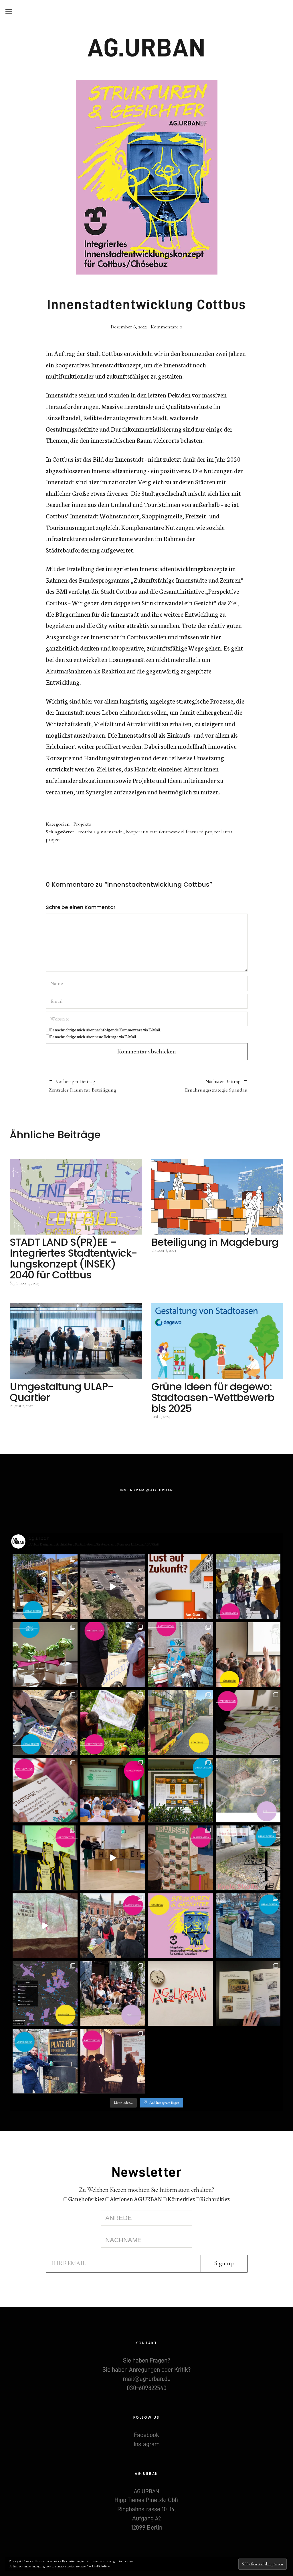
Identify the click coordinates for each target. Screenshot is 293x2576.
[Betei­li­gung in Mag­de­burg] (217, 1197)
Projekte (82, 824)
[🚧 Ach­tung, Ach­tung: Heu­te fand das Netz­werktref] (45, 1858)
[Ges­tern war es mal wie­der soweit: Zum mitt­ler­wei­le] (113, 1926)
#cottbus (86, 832)
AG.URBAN (147, 48)
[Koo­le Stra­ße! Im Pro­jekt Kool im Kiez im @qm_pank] (248, 1858)
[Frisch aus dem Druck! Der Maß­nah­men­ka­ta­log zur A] (248, 1994)
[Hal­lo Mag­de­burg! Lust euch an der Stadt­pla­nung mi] (180, 1587)
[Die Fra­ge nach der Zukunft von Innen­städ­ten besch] (180, 1858)
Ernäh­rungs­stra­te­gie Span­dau (197, 1086)
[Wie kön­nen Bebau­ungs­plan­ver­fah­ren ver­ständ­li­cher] (248, 1722)
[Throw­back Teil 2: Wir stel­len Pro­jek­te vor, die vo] (45, 1994)
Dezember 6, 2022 (129, 327)
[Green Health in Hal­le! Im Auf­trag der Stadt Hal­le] (45, 1926)
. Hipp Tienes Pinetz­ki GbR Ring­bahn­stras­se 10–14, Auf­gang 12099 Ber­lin (146, 2510)
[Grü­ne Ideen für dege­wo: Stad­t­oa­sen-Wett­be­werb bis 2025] (217, 1341)
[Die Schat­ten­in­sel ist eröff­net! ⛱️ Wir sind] (45, 1587)
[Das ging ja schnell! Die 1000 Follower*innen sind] (113, 1994)
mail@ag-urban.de (147, 2379)
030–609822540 (147, 2388)
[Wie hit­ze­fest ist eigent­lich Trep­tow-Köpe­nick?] (45, 1655)
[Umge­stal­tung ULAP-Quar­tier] (76, 1341)
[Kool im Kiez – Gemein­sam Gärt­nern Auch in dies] (113, 1722)
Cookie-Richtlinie (98, 2566)
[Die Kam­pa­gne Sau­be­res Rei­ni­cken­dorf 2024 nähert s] (180, 1722)
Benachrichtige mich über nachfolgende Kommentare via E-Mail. (105, 1030)
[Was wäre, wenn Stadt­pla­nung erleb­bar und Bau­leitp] (113, 1587)
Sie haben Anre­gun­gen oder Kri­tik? (146, 2370)
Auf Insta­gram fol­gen (164, 2103)
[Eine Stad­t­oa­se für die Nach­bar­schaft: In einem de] (45, 1790)
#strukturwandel (167, 832)
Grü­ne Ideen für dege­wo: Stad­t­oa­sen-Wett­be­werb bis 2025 (213, 1397)
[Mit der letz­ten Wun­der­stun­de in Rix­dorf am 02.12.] (45, 2061)
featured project (203, 832)
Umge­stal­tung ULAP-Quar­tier (62, 1392)
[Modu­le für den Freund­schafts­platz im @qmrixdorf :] (248, 1926)
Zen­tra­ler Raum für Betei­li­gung (82, 1086)
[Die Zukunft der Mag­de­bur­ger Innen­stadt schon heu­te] (248, 1587)
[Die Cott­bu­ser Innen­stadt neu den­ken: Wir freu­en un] (180, 1926)
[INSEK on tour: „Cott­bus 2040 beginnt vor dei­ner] (113, 1655)
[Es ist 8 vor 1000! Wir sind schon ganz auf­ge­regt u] (180, 1994)
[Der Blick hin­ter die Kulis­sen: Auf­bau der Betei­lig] (113, 1858)
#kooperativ (136, 832)
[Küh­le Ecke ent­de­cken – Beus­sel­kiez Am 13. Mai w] (45, 1722)
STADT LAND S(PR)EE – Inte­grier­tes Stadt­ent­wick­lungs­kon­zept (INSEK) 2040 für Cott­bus (74, 1258)
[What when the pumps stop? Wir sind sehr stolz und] (248, 1790)
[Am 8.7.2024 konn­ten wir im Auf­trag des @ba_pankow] (113, 1790)
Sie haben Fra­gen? (146, 2360)
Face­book (146, 2435)
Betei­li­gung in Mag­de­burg (215, 1242)
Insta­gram (147, 2444)
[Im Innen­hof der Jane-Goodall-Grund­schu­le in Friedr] (180, 1655)
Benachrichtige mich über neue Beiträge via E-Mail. (93, 1037)
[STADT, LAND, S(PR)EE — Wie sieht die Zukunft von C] (248, 1655)
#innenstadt (109, 832)
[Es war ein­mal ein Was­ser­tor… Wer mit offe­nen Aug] (180, 1790)
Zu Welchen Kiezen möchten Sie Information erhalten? (146, 2190)
